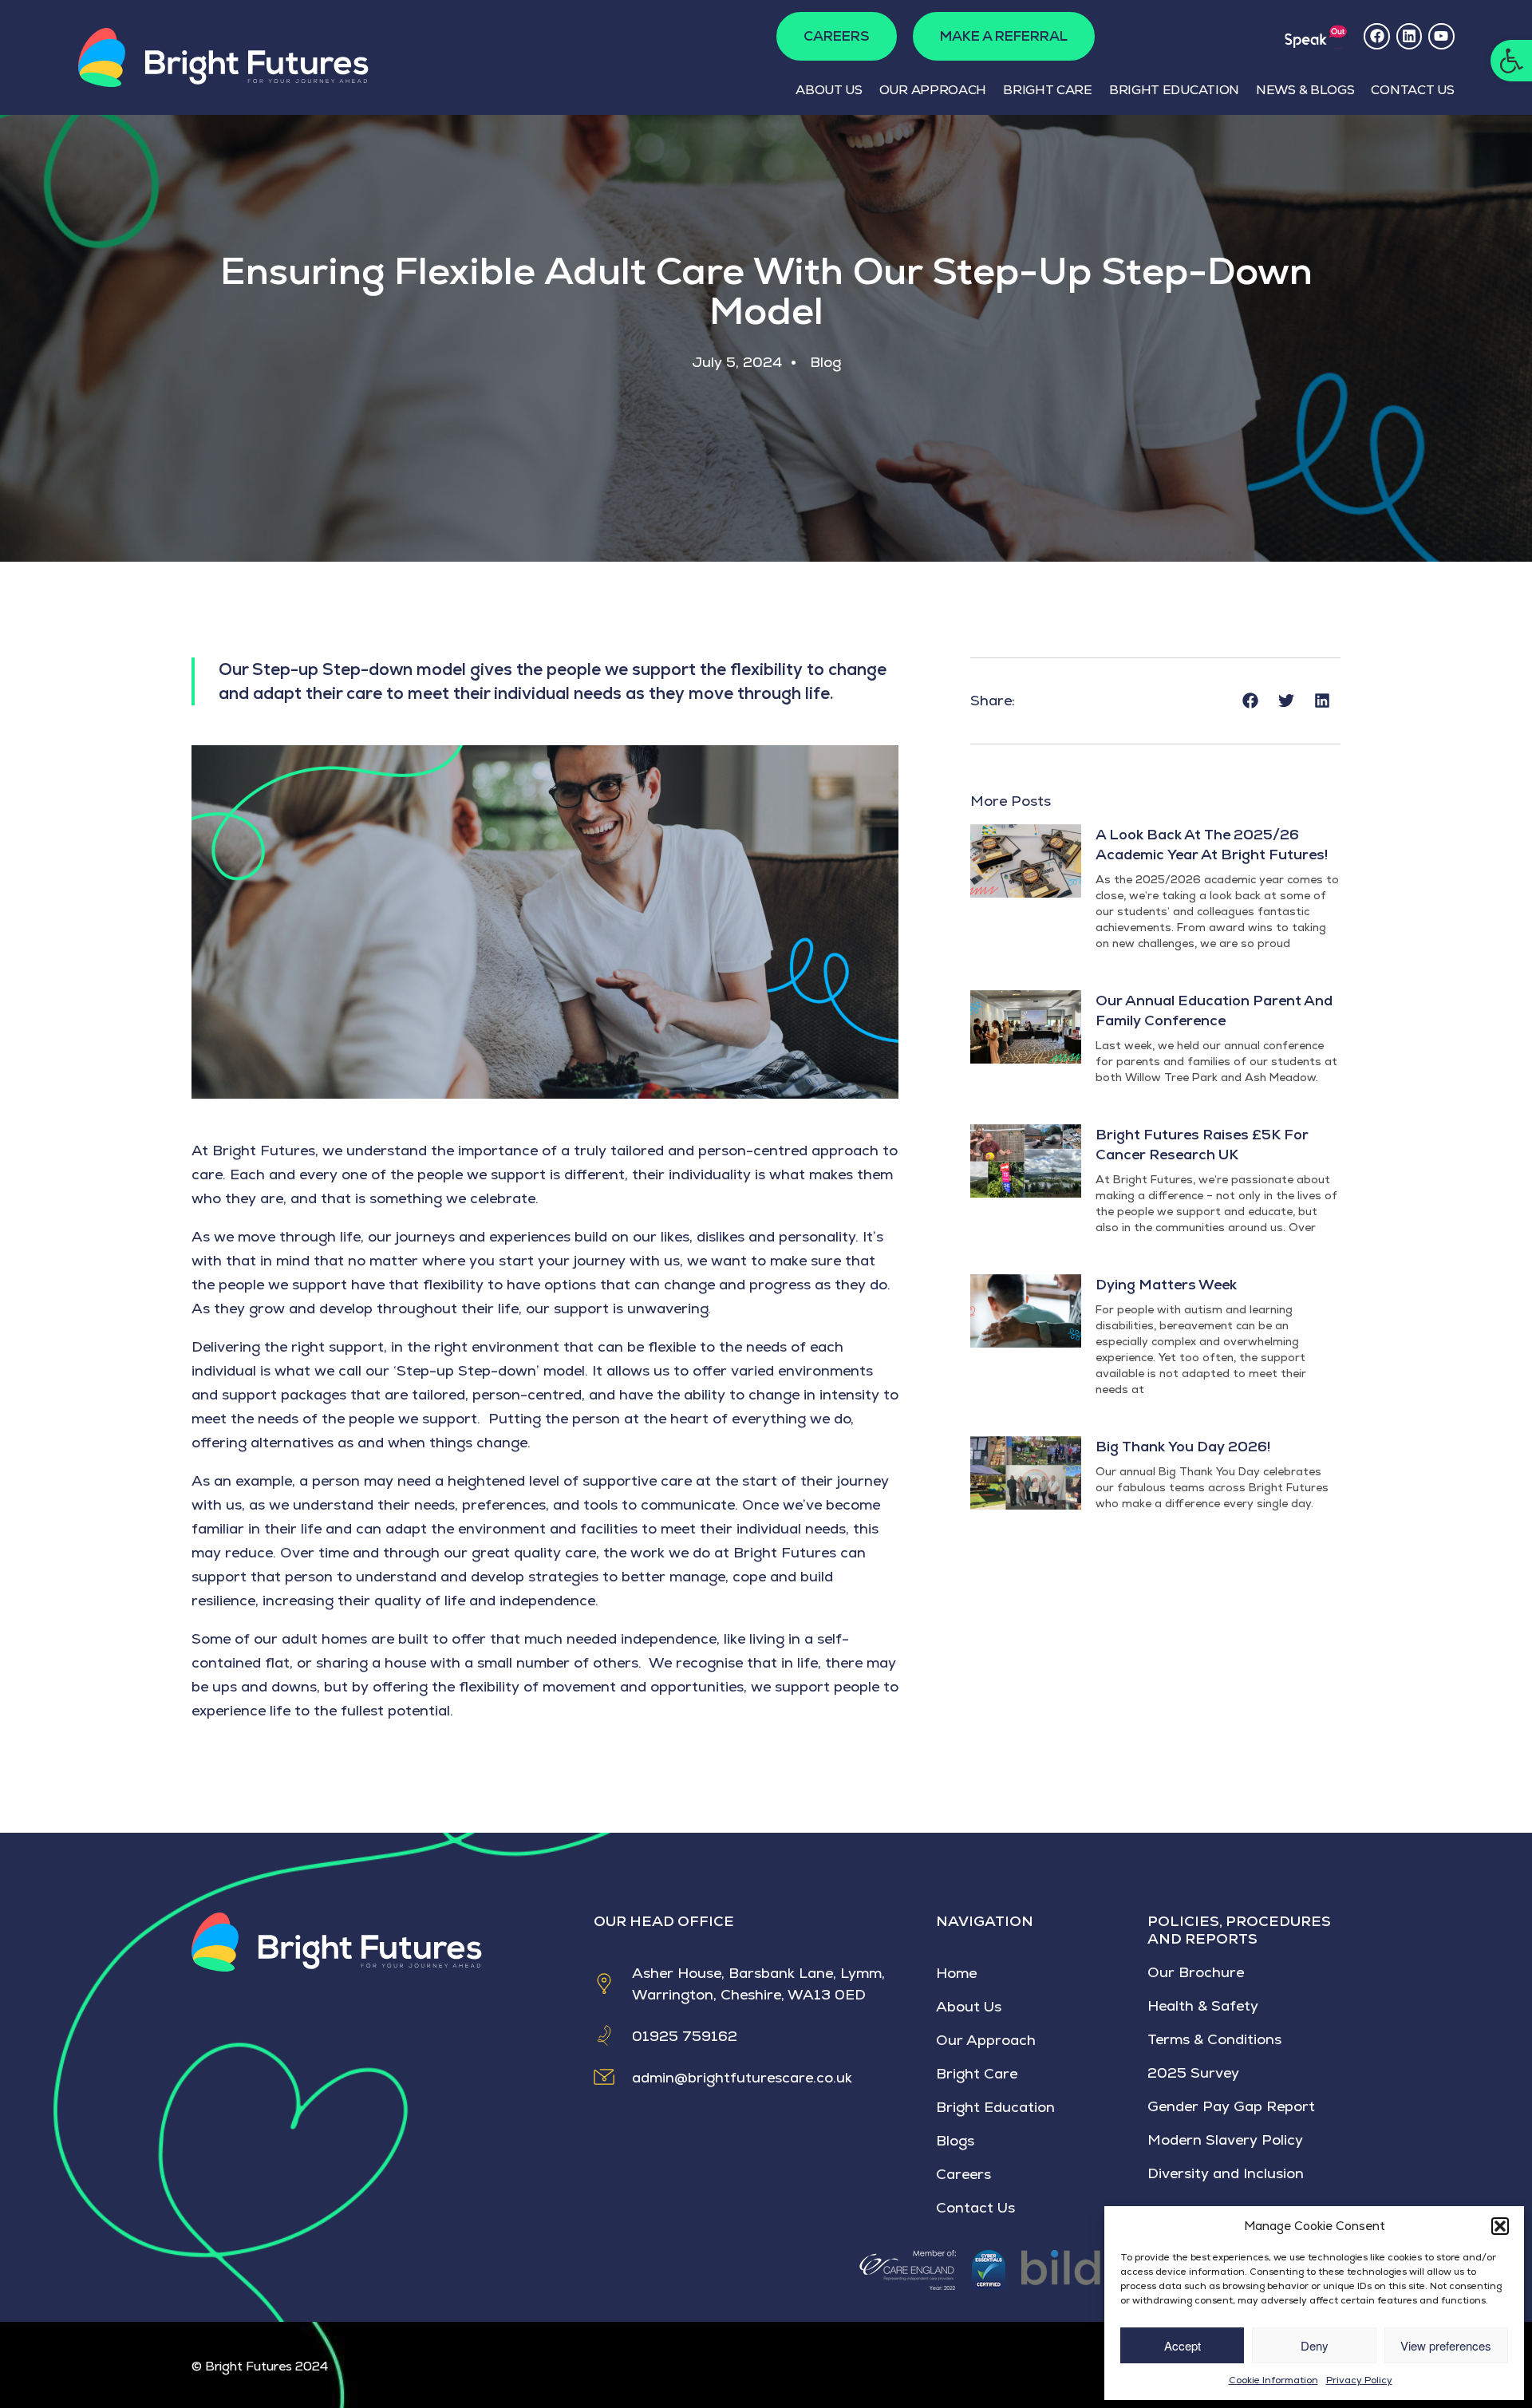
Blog (825, 362)
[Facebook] (1376, 36)
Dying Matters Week (1166, 1284)
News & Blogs (1305, 90)
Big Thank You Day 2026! (1183, 1446)
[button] (1511, 61)
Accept (1183, 2345)
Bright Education (1174, 90)
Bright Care (1048, 90)
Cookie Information (1273, 2380)
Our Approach (933, 90)
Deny (1315, 2345)
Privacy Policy (1359, 2380)
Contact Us (1412, 90)
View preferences (1446, 2345)
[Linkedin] (1409, 36)
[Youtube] (1441, 36)
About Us (829, 90)
